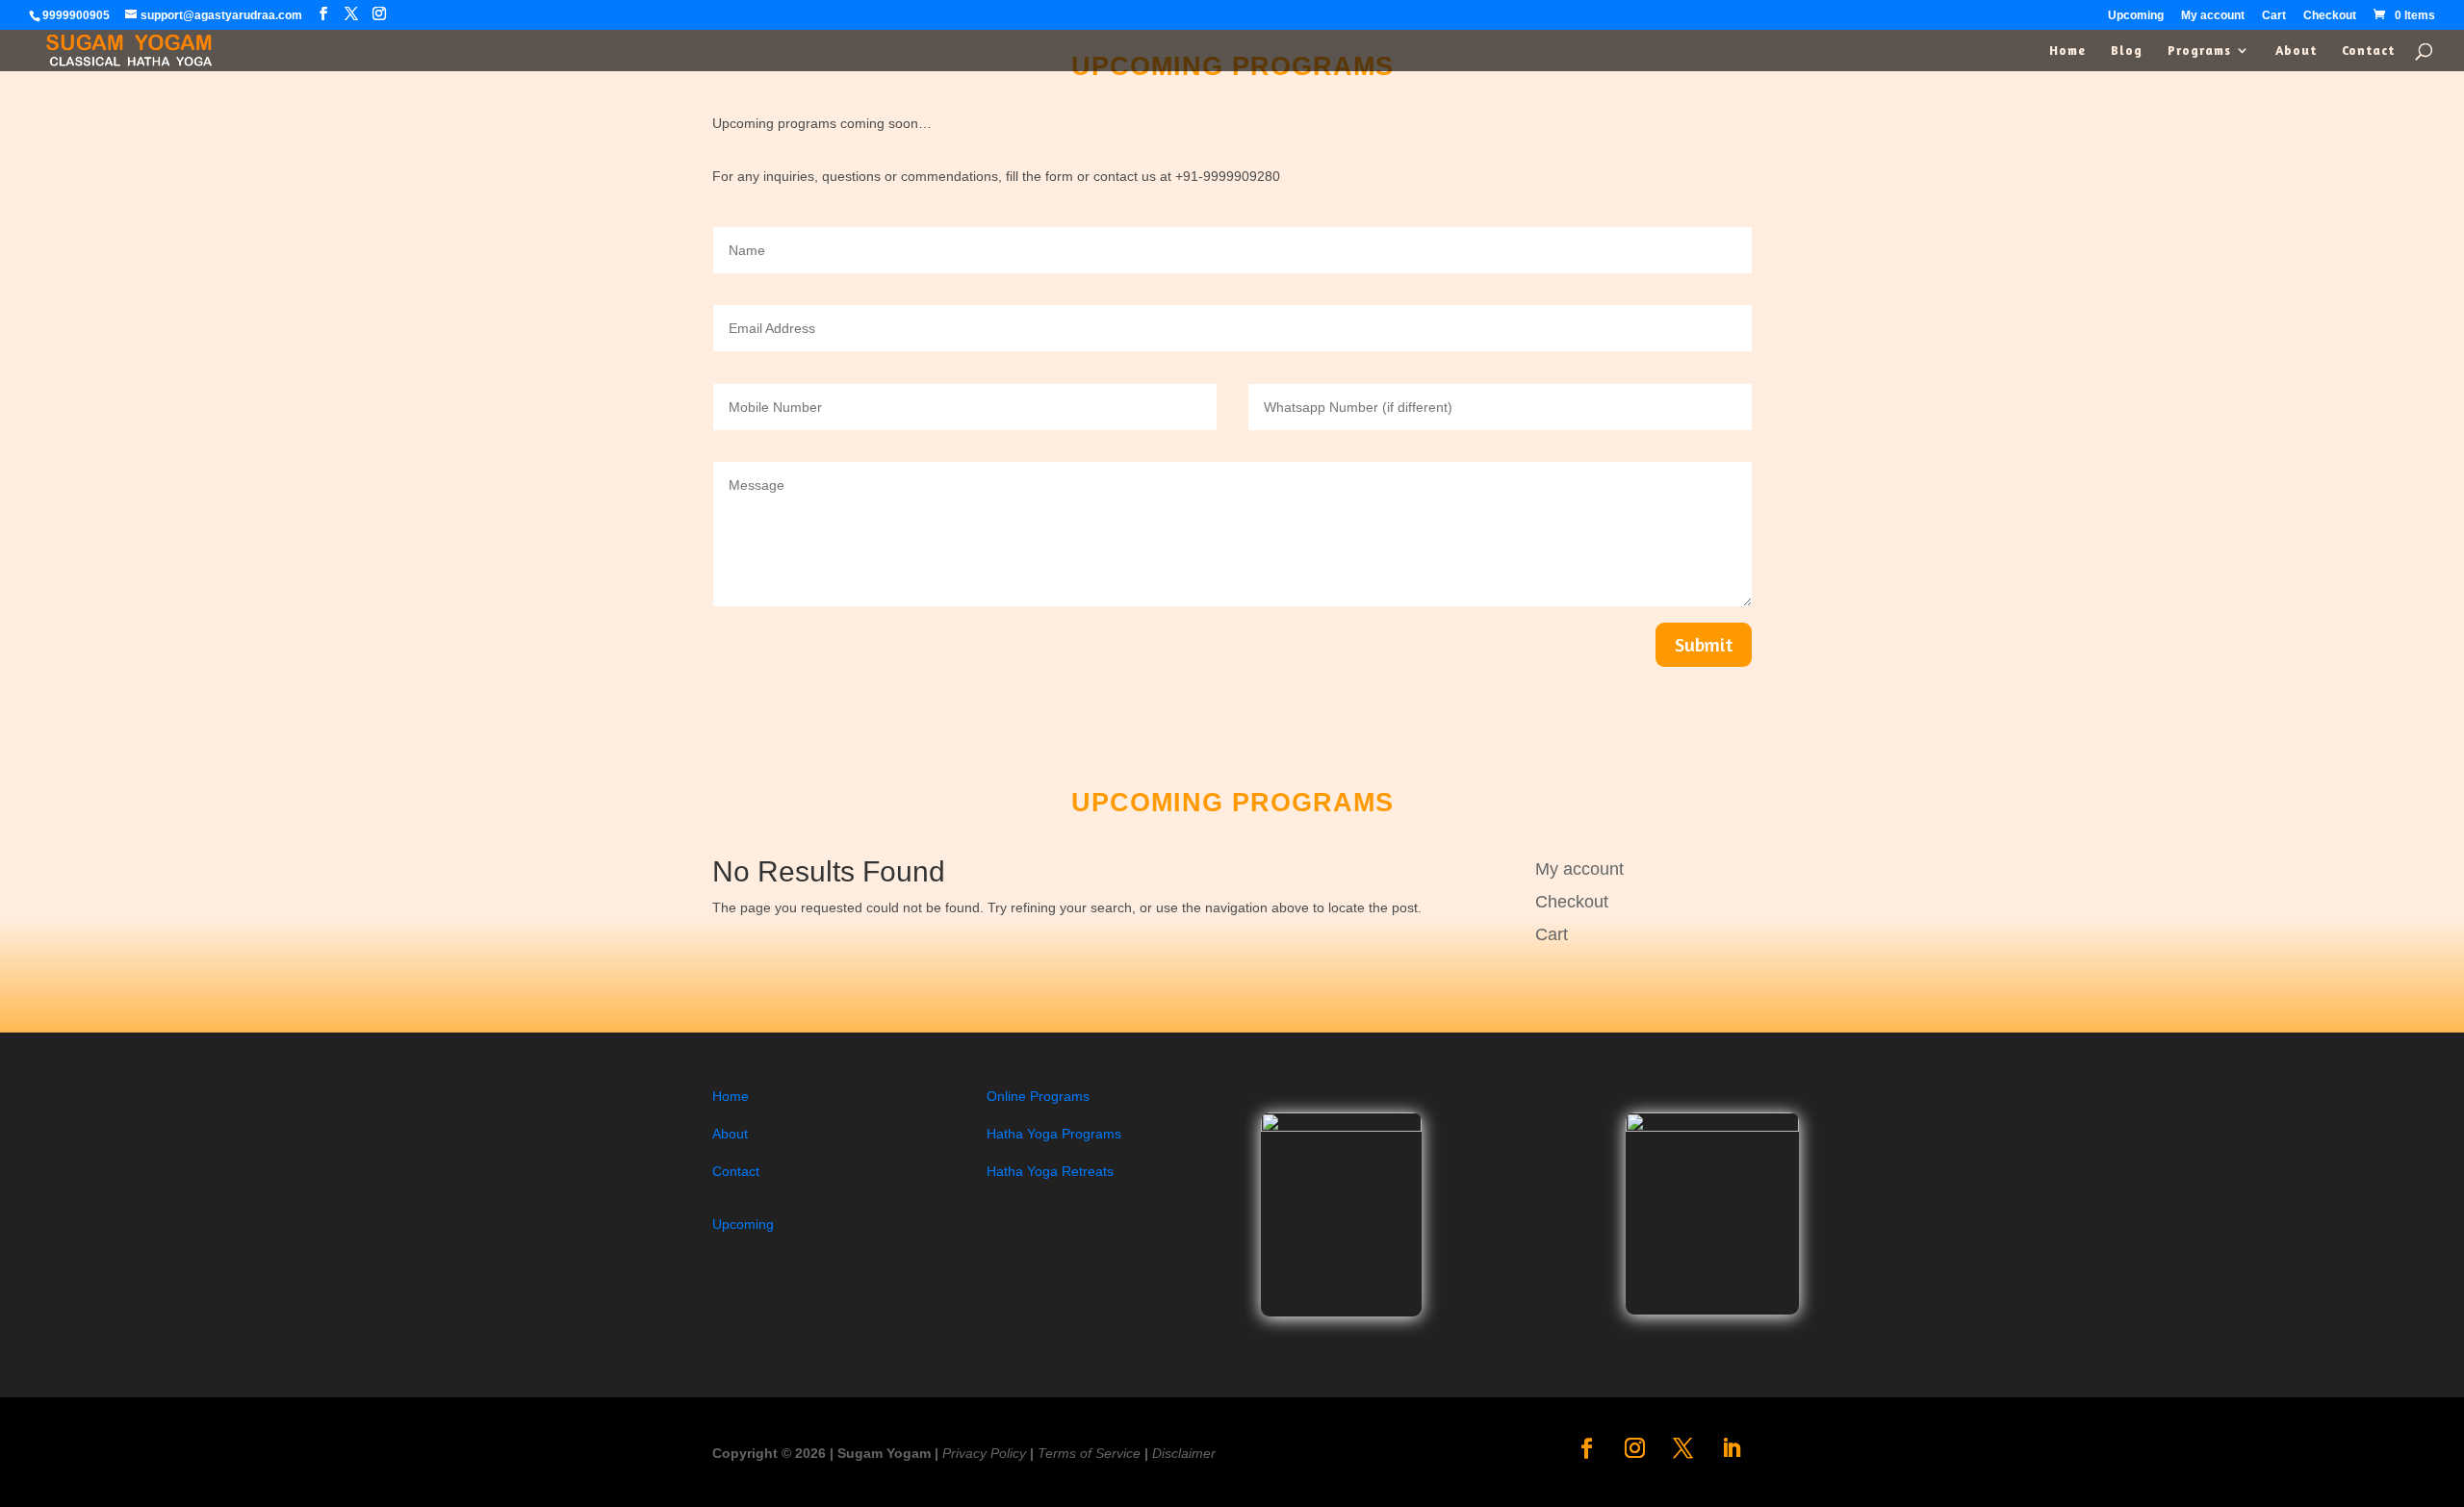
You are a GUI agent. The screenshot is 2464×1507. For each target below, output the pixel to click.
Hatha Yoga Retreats (1050, 1171)
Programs (2199, 51)
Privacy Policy (984, 1453)
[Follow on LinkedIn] (1732, 1448)
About (2296, 51)
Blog (2127, 51)
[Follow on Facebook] (1587, 1448)
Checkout (2330, 16)
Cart (2274, 16)
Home (2067, 51)
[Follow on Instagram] (1635, 1448)
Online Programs (1038, 1096)
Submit (1704, 644)
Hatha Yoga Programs (1054, 1134)
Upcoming (2136, 16)
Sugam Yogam (884, 1453)
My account (2213, 16)
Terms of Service (1089, 1453)
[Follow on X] (1683, 1448)
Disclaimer (1184, 1453)
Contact (2368, 51)
